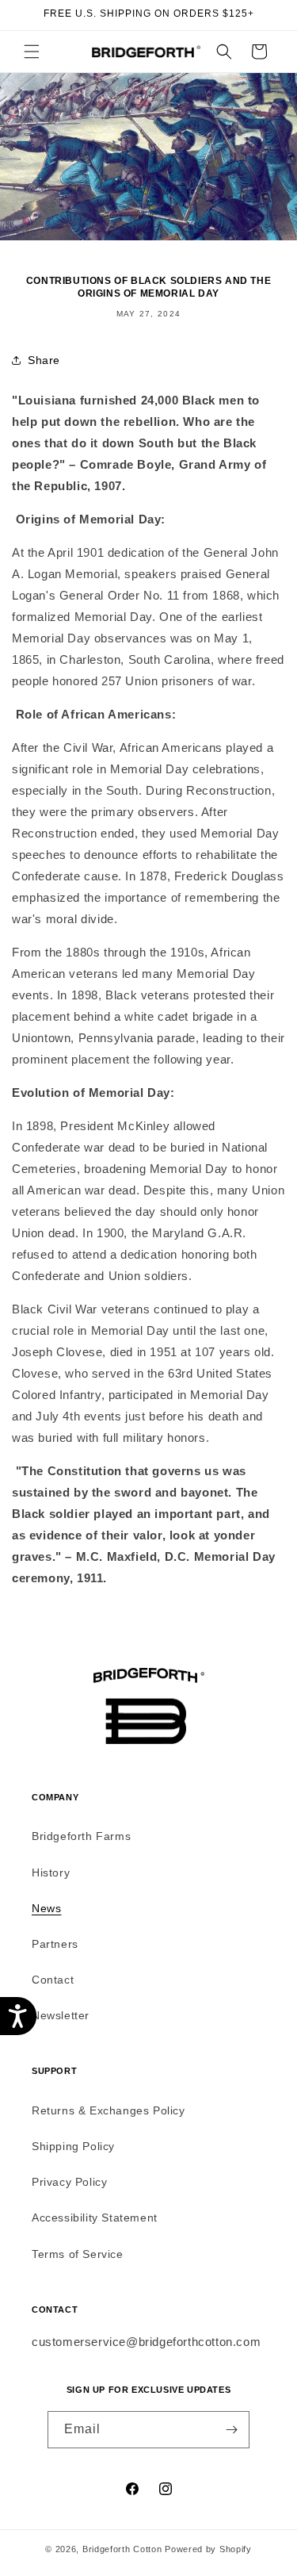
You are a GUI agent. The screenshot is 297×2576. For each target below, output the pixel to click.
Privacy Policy (69, 2182)
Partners (55, 1944)
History (51, 1873)
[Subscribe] (231, 2430)
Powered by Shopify (208, 2549)
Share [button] (44, 360)
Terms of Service (78, 2254)
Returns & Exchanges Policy (109, 2110)
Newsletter (61, 2015)
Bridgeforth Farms (81, 1836)
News (46, 1908)
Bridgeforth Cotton (122, 2549)
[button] (32, 52)
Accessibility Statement (95, 2218)
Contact (53, 1980)
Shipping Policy (73, 2146)
